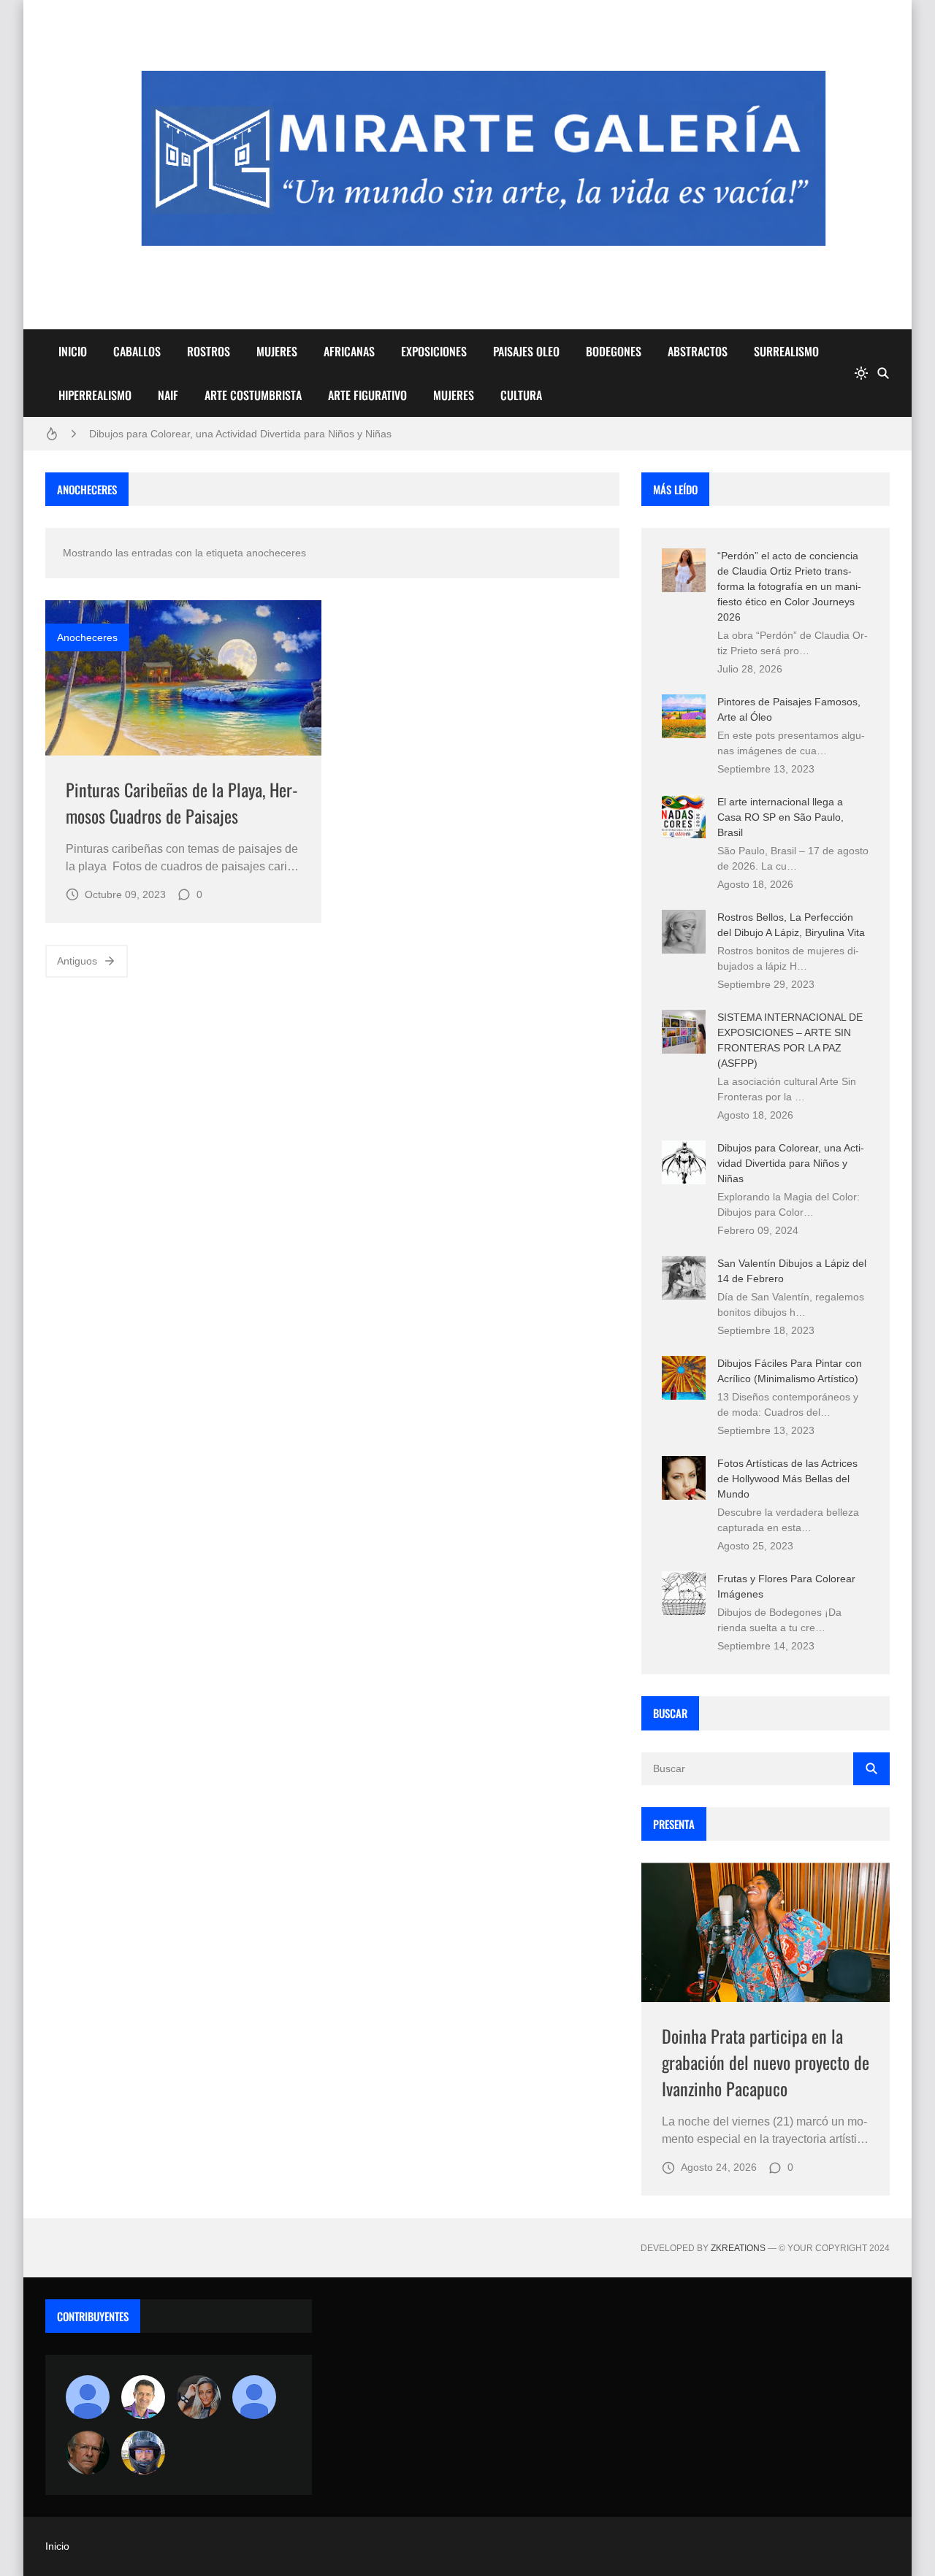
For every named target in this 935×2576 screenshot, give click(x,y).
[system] (861, 373)
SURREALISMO (786, 351)
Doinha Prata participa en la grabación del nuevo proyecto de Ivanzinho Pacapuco (766, 2062)
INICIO (73, 351)
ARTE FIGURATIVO (367, 395)
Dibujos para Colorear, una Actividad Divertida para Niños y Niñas (240, 434)
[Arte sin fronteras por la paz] (143, 2397)
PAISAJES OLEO (526, 351)
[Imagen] (183, 678)
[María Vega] (254, 2397)
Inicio (57, 2546)
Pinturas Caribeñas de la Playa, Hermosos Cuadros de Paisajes (182, 802)
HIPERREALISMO (95, 395)
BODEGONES (614, 351)
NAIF (168, 395)
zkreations (738, 2248)
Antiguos (77, 961)
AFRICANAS (349, 351)
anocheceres (87, 637)
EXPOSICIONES (434, 351)
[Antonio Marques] (88, 2397)
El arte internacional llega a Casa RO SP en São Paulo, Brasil (781, 817)
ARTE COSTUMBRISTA (253, 395)
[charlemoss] (88, 2453)
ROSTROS (209, 351)
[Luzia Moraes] (199, 2397)
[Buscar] (883, 373)
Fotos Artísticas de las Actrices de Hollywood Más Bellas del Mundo (787, 1479)
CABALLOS (137, 351)
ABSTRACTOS (698, 351)
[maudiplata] (143, 2453)
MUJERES (277, 351)
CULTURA (521, 395)
